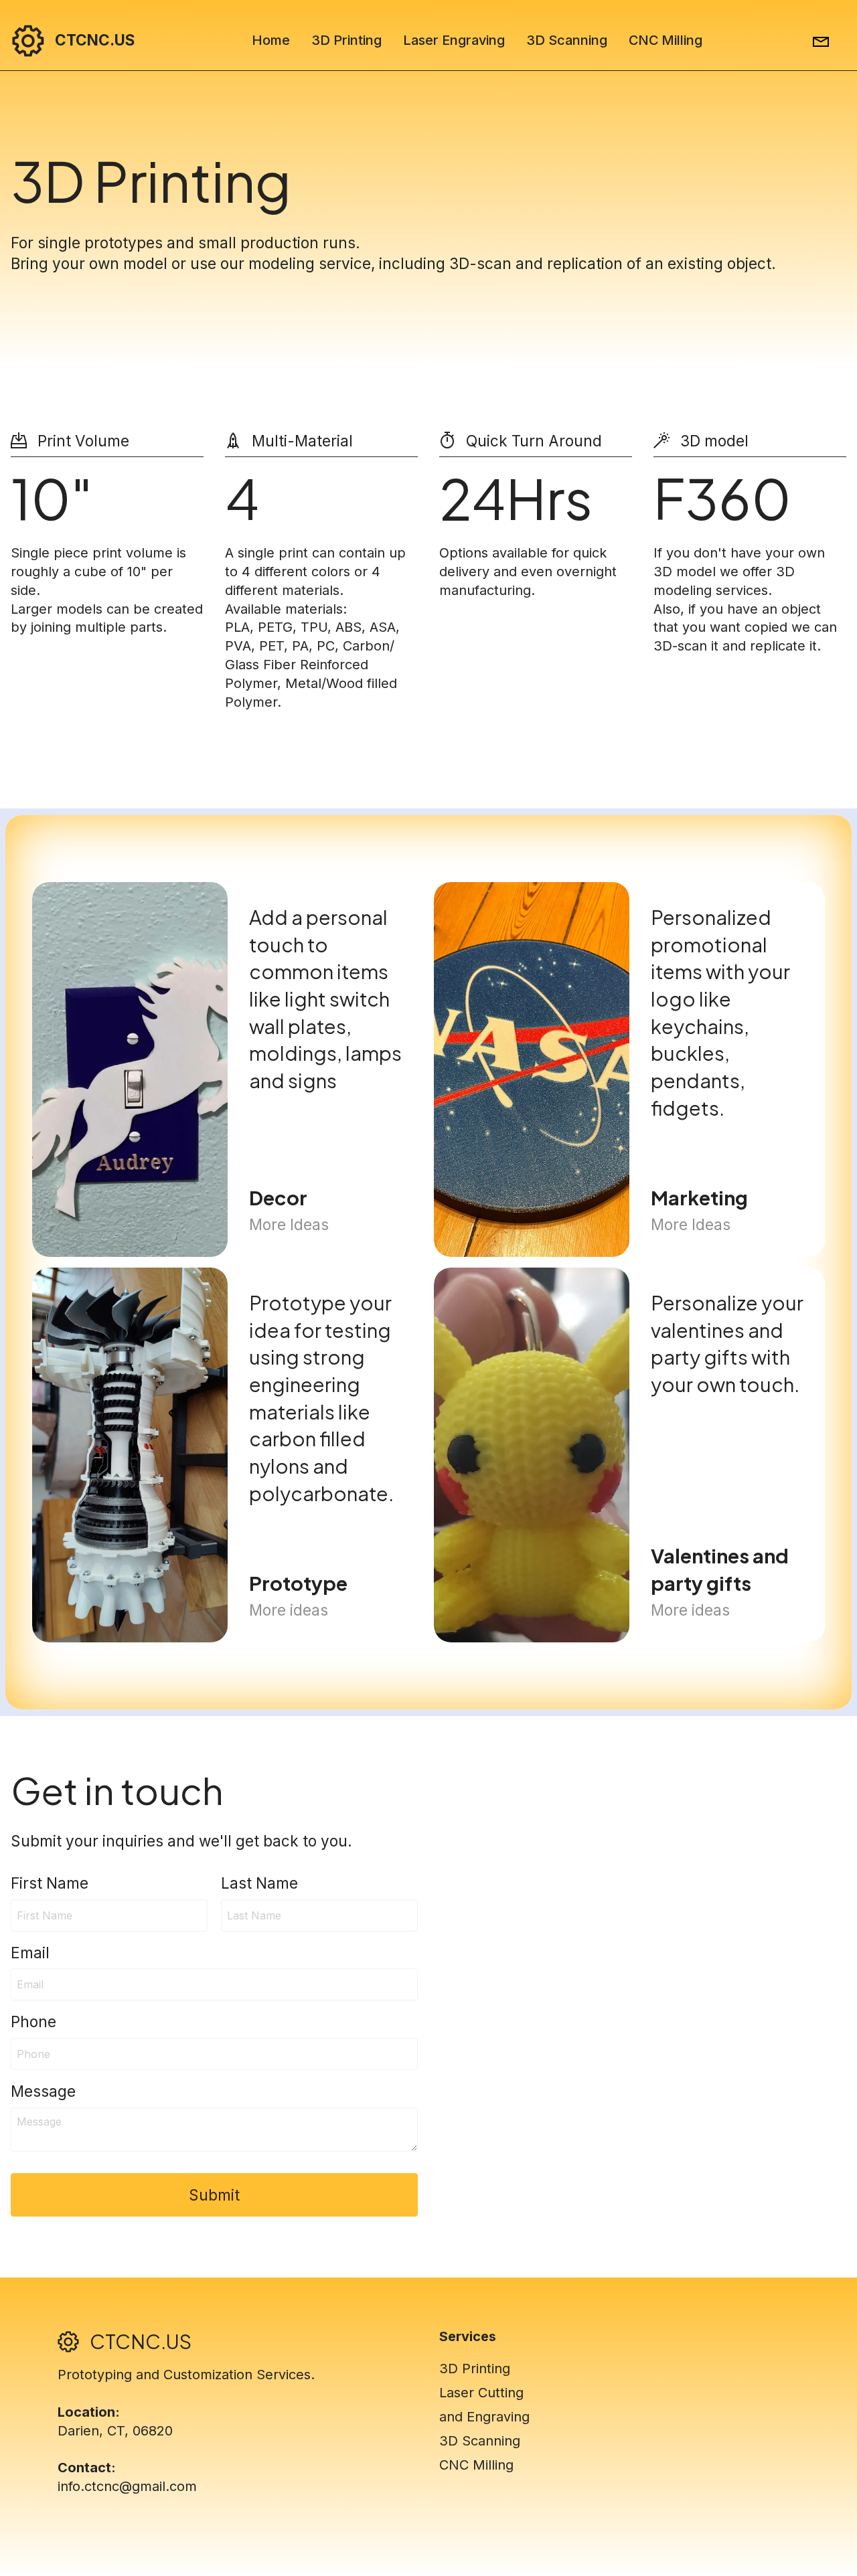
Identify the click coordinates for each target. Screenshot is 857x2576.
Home (271, 40)
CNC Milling (666, 40)
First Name (50, 1883)
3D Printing (346, 40)
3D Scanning (567, 40)
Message (43, 2091)
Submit (214, 2195)
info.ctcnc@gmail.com (127, 2486)
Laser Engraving (454, 40)
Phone (33, 2022)
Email (30, 1953)
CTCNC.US (95, 40)
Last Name (259, 1883)
